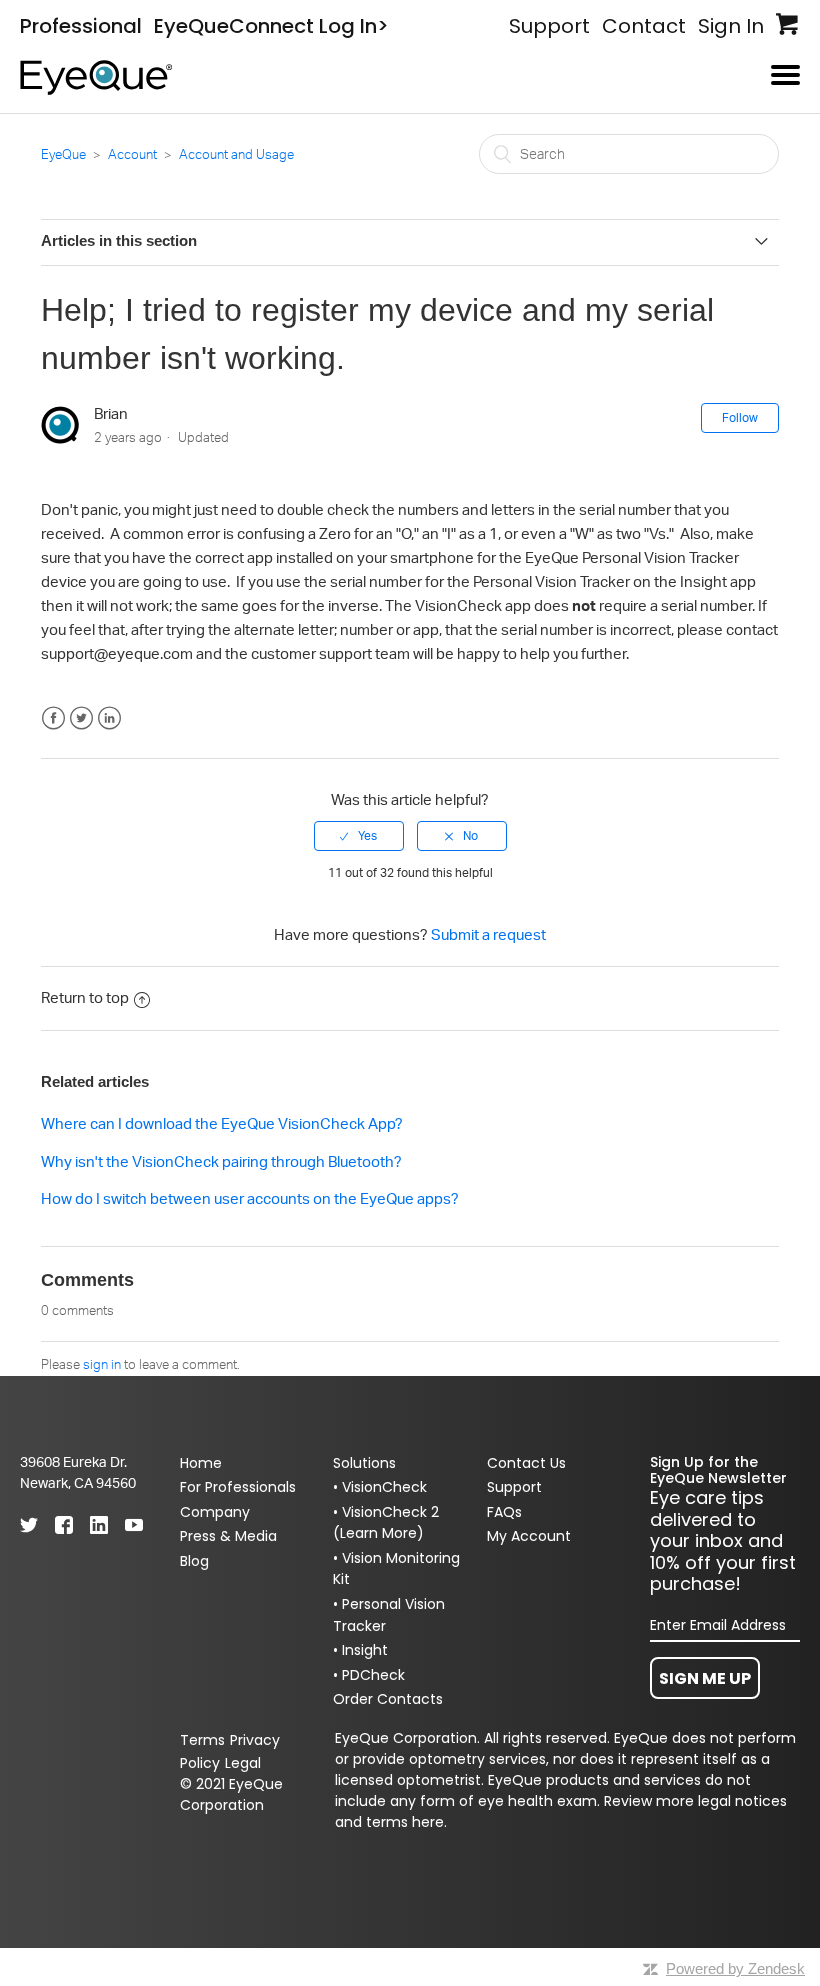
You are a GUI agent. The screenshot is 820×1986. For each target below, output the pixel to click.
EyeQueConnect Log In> (271, 26)
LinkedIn (109, 718)
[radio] (359, 836)
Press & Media (228, 1536)
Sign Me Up (705, 1678)
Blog (194, 1561)
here (428, 1822)
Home (201, 1463)
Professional (81, 26)
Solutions (364, 1463)
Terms (202, 1740)
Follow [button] (740, 417)
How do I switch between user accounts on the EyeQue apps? (250, 1198)
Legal (243, 1763)
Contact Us (526, 1463)
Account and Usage (236, 154)
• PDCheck (369, 1675)
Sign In (731, 26)
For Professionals (238, 1487)
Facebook (53, 718)
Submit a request (488, 934)
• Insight (360, 1650)
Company (215, 1512)
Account (134, 154)
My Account (529, 1536)
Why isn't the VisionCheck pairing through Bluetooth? (221, 1161)
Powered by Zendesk (735, 1968)
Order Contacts (388, 1699)
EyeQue (63, 154)
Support (549, 26)
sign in (102, 1364)
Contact (644, 26)
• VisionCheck (380, 1487)
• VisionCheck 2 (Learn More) (386, 1523)
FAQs (504, 1512)
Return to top (85, 997)
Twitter (81, 718)
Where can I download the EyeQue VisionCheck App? (222, 1123)
